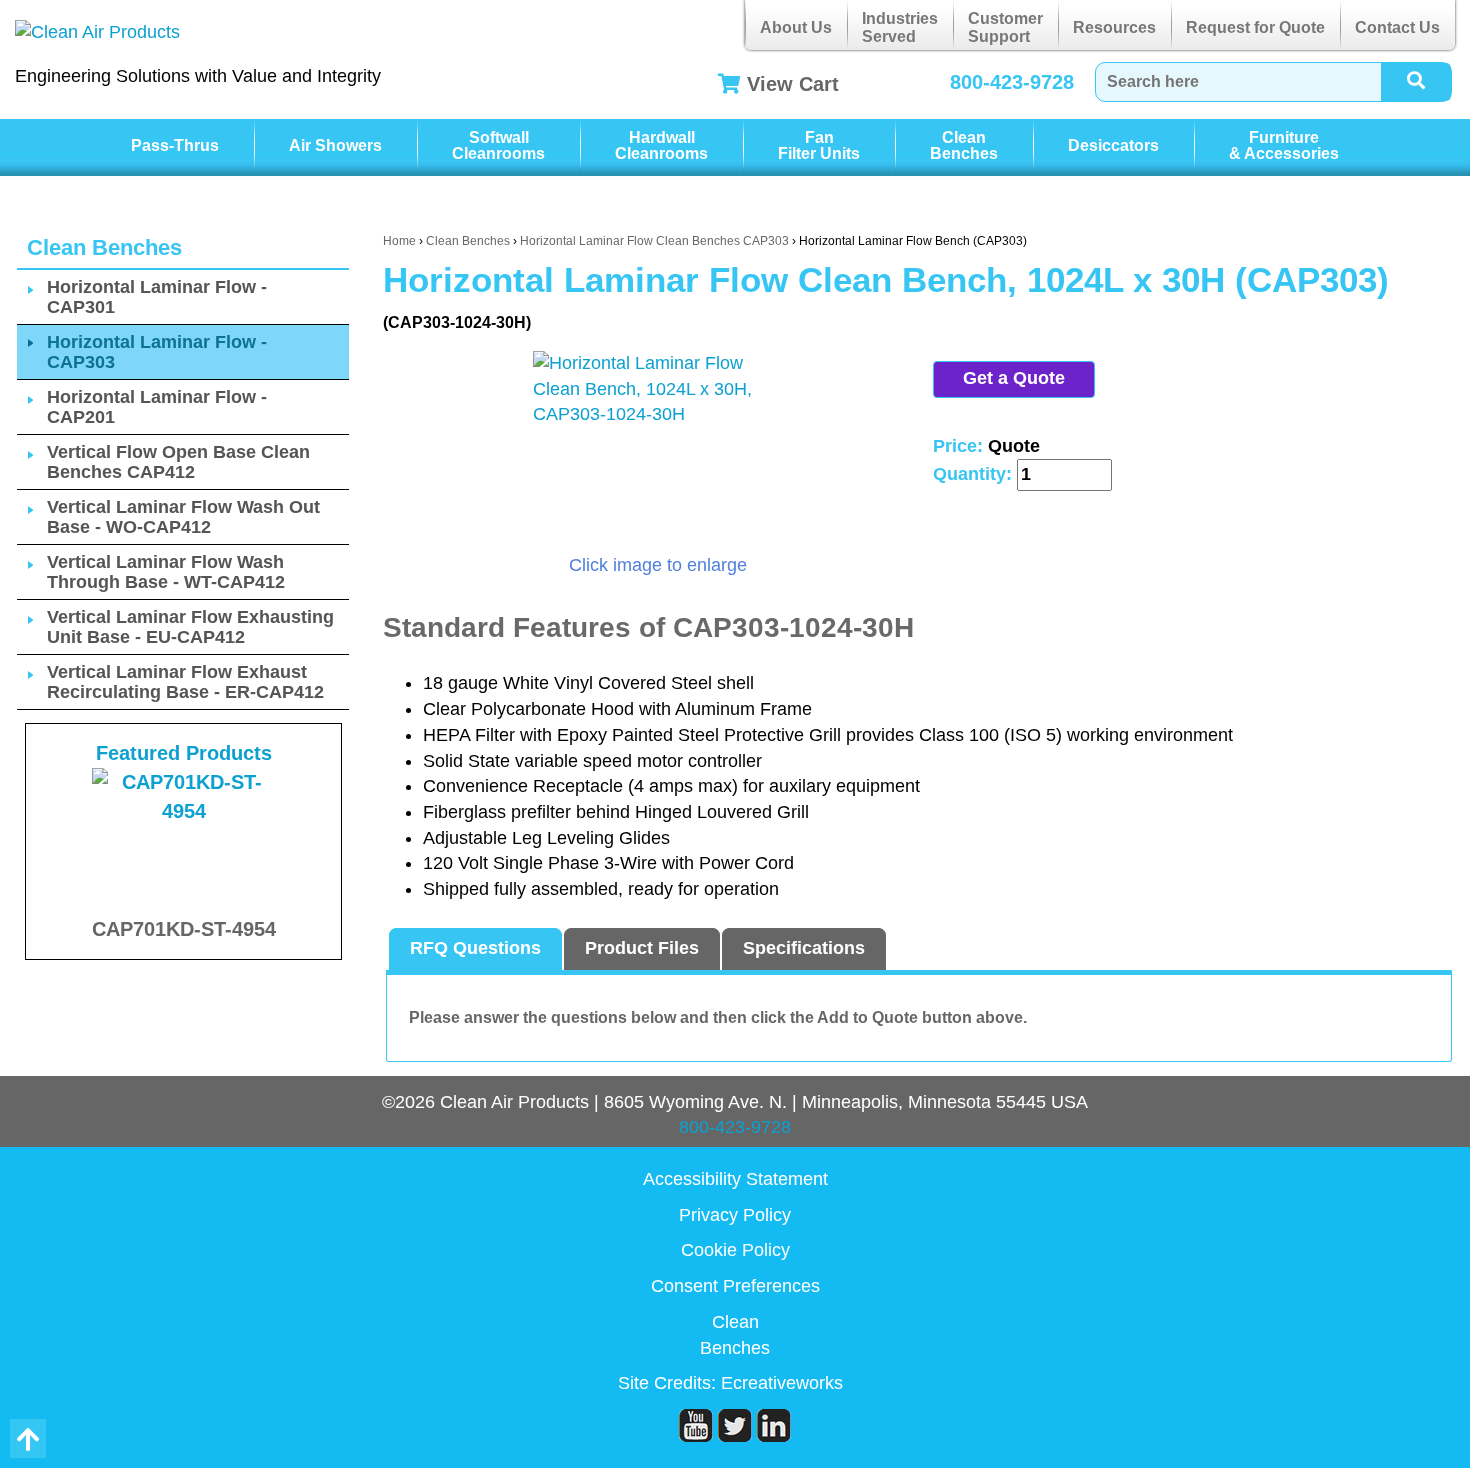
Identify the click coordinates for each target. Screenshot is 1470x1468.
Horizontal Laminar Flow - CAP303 (157, 352)
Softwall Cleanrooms (498, 145)
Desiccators (1113, 145)
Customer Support (1005, 27)
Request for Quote (1255, 27)
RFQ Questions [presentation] (475, 948)
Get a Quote (1014, 378)
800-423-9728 (1012, 82)
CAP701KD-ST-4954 (184, 929)
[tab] (475, 949)
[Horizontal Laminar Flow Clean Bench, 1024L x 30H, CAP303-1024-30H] (658, 452)
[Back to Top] (28, 1438)
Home (399, 241)
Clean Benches (964, 145)
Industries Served (900, 27)
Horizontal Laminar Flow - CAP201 (157, 407)
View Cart (793, 84)
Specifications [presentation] (804, 948)
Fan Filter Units (819, 145)
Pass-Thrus (175, 145)
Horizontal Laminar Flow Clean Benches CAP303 (654, 241)
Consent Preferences (735, 1286)
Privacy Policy (735, 1215)
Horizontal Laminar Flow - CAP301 (157, 297)
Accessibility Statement (735, 1179)
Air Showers (335, 145)
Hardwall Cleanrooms (661, 145)
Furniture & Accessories (1284, 145)
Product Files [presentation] (642, 948)
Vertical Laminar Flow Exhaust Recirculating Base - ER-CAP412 (185, 682)
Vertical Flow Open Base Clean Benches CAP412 (178, 462)
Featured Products (184, 753)
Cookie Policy (735, 1250)
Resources (1114, 27)
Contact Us (1397, 27)
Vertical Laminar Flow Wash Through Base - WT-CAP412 (166, 572)
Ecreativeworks (782, 1383)
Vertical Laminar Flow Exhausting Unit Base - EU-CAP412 (190, 627)
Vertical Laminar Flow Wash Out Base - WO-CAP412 (183, 517)
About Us (796, 27)
